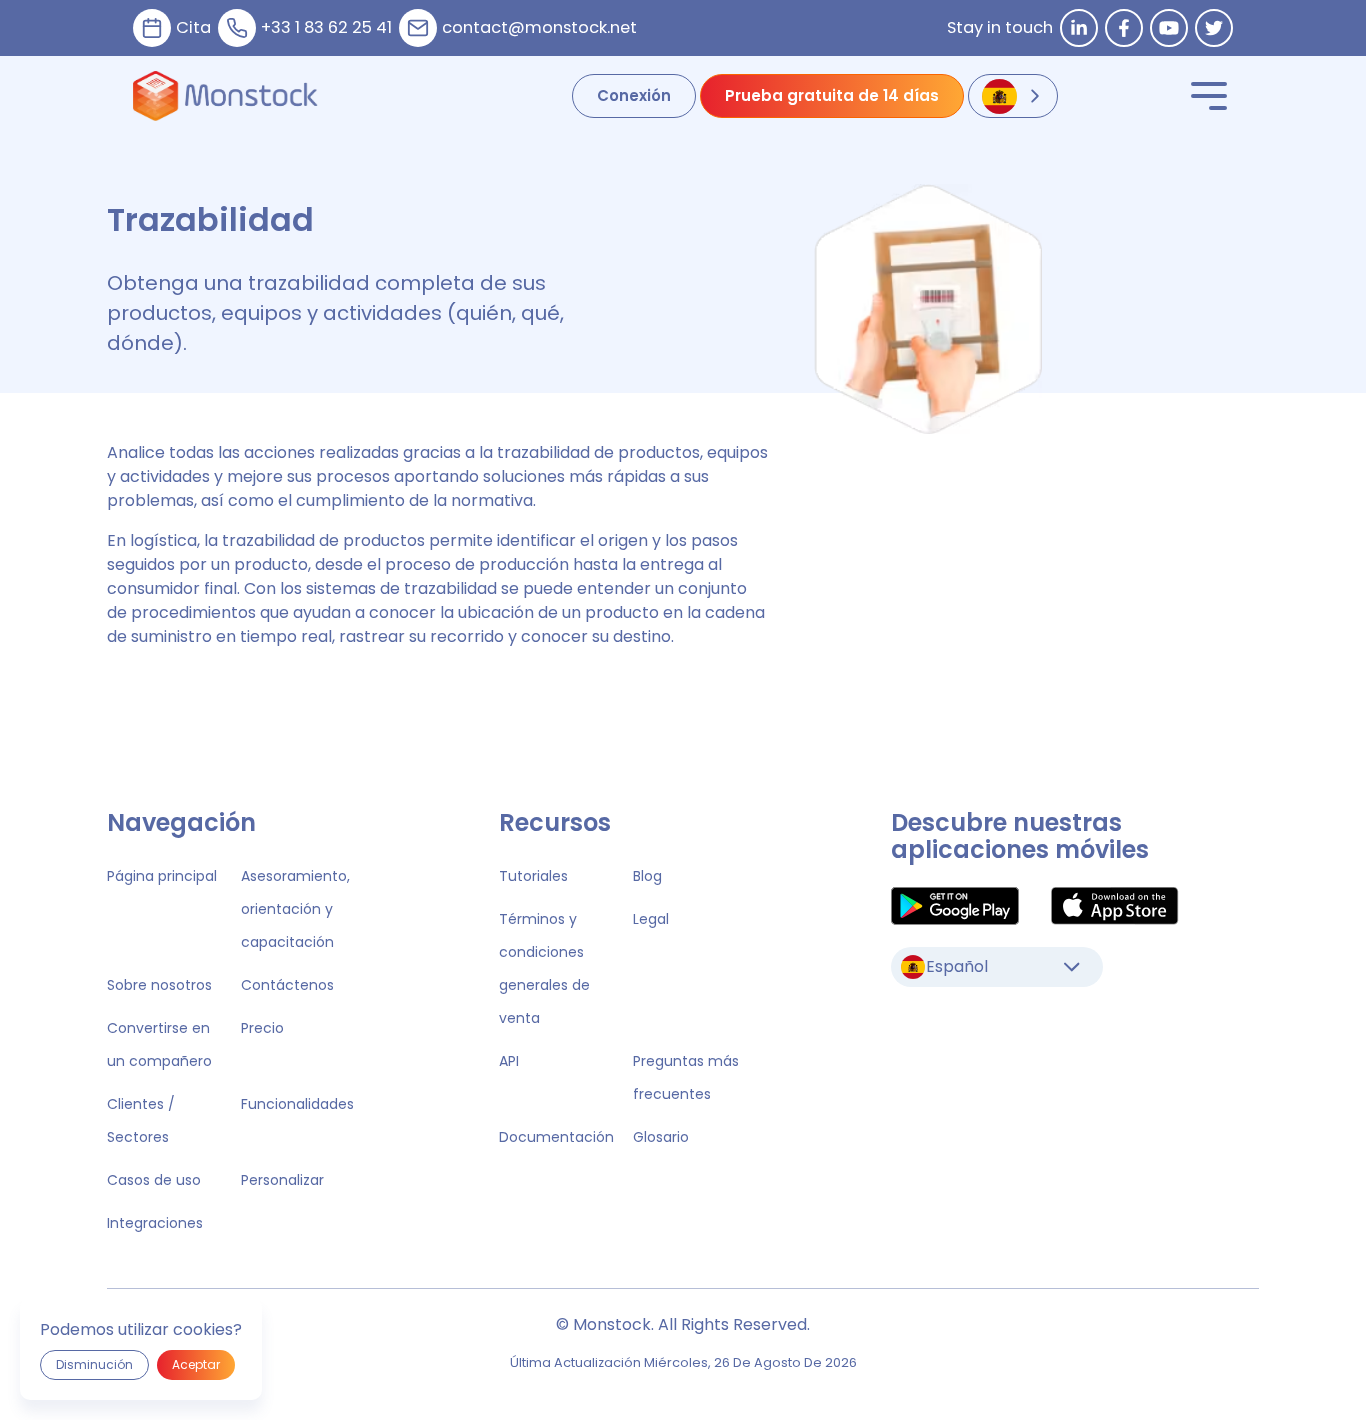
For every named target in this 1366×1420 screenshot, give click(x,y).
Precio (262, 1028)
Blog (647, 876)
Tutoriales (533, 876)
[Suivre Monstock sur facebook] (1124, 28)
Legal (651, 919)
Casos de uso (154, 1180)
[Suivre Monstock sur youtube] (1169, 28)
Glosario (661, 1137)
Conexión (634, 95)
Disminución (94, 1364)
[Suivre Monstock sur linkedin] (1079, 28)
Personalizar (282, 1180)
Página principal (162, 876)
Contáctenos (287, 985)
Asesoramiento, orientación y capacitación (295, 909)
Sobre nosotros (159, 985)
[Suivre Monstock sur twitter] (1214, 28)
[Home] (225, 96)
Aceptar (196, 1364)
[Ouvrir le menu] (1209, 96)
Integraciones (155, 1223)
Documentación (556, 1137)
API (509, 1061)
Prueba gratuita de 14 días (832, 95)
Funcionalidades (297, 1104)
